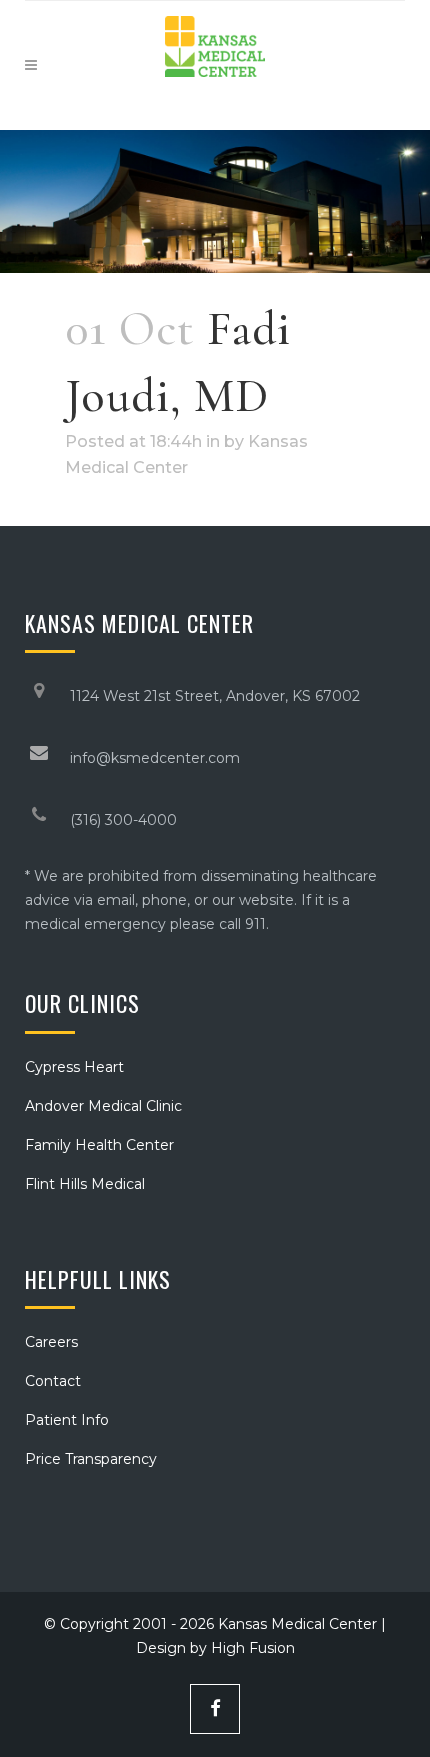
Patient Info (67, 1420)
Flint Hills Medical (85, 1184)
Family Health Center (99, 1145)
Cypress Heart (74, 1067)
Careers (51, 1342)
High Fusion (253, 1648)
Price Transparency (91, 1459)
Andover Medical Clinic (103, 1106)
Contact (53, 1381)
